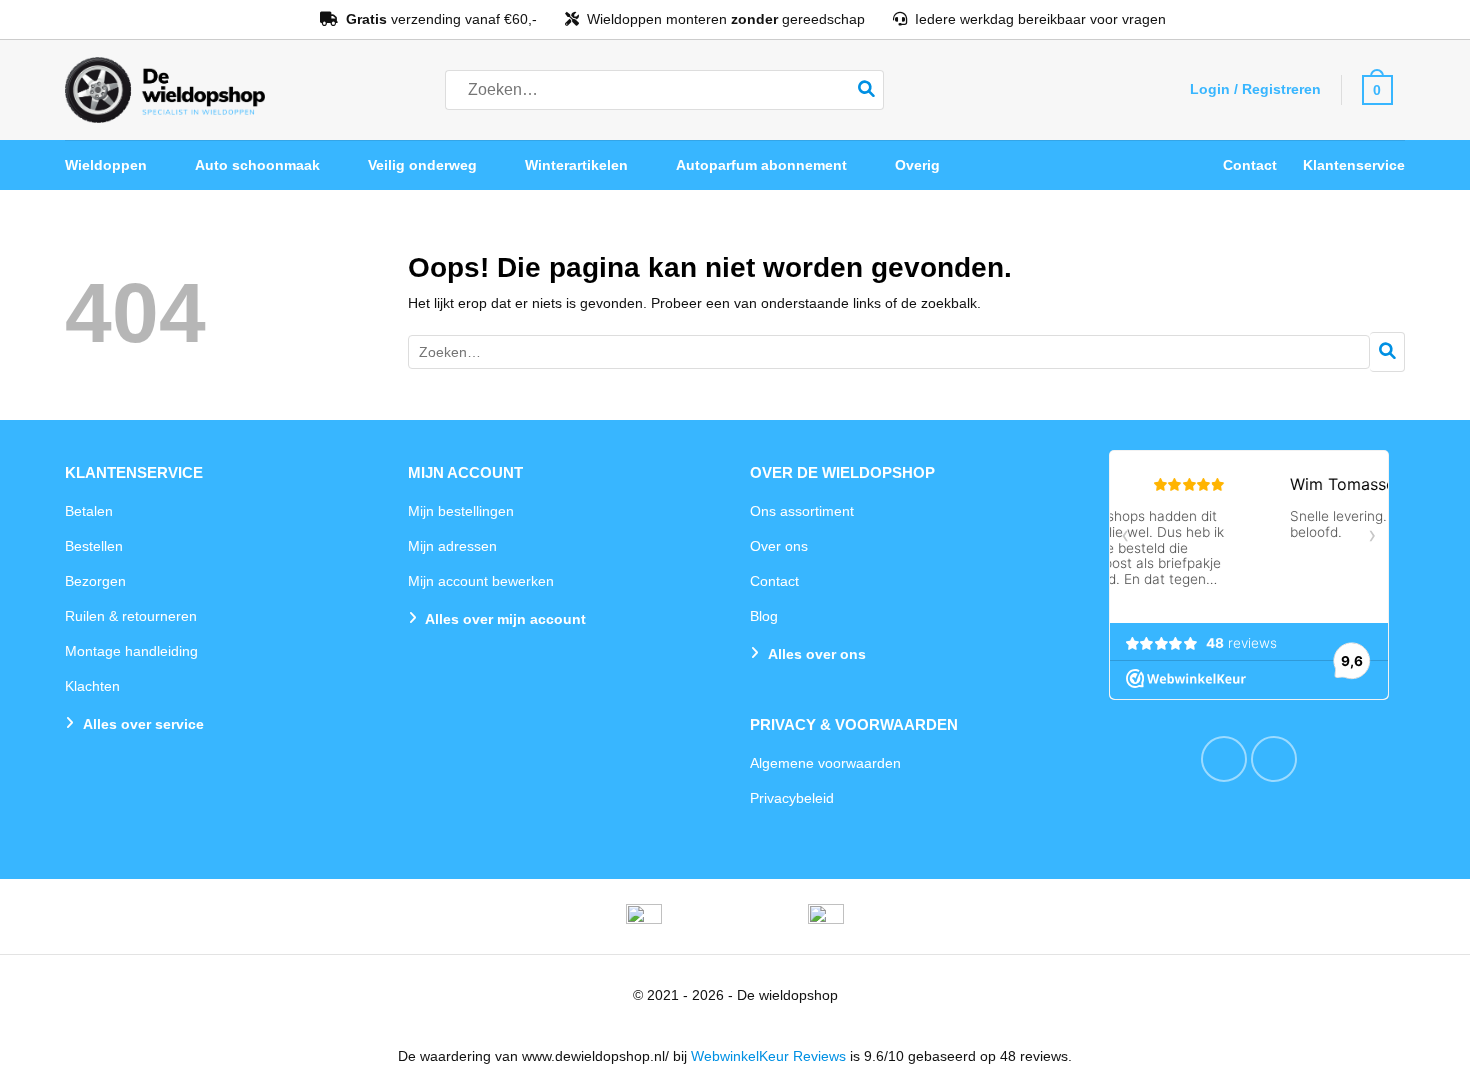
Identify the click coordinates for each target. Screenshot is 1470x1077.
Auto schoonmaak (257, 165)
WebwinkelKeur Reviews (768, 1056)
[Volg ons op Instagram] (1274, 759)
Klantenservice (1354, 165)
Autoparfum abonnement (761, 165)
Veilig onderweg (422, 165)
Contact (1250, 165)
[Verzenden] (866, 90)
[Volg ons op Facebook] (1224, 759)
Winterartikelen (576, 165)
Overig (917, 165)
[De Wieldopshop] (165, 90)
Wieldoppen (106, 165)
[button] (1255, 89)
